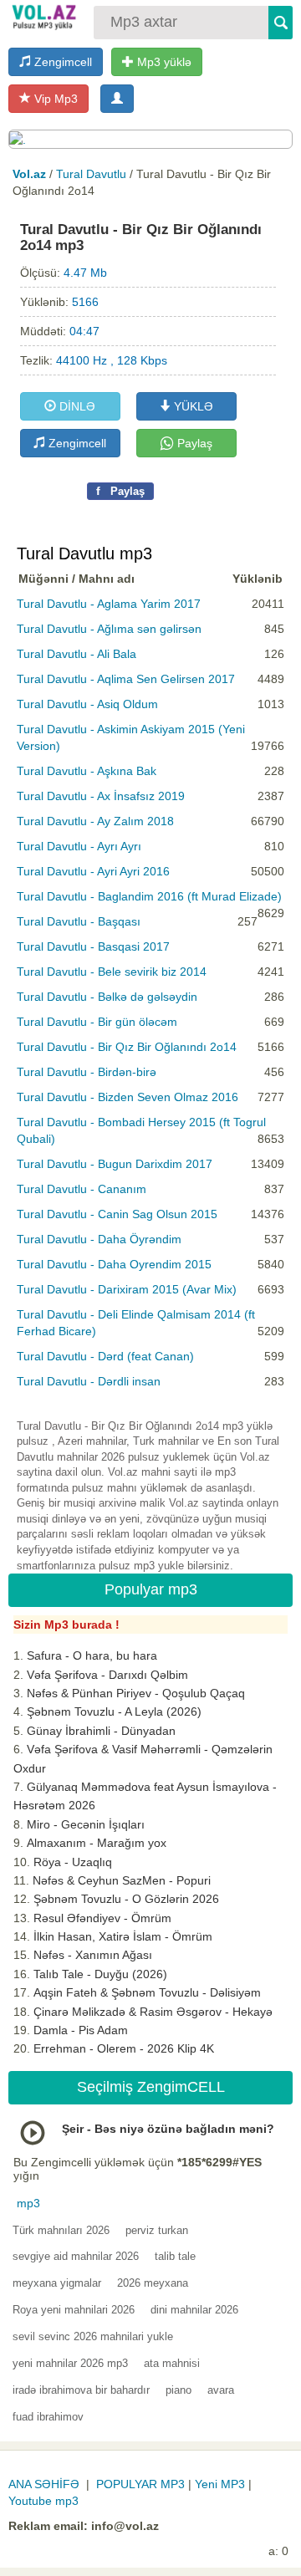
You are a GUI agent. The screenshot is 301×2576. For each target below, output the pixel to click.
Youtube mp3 (43, 2501)
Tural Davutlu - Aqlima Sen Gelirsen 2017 (126, 679)
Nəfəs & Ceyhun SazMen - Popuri (122, 1880)
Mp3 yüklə (163, 62)
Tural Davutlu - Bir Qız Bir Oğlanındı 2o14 (127, 1047)
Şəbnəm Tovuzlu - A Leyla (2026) (114, 1711)
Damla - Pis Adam (81, 2030)
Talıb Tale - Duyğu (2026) (100, 1974)
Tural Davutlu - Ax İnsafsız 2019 (101, 796)
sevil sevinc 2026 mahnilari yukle (93, 2336)
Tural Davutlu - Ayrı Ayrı (79, 846)
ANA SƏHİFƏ (44, 2484)
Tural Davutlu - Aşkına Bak (87, 771)
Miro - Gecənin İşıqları (86, 1824)
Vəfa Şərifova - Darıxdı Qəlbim (107, 1675)
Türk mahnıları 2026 (61, 2230)
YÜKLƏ (192, 406)
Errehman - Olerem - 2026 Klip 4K (124, 2048)
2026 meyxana (153, 2283)
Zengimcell (61, 62)
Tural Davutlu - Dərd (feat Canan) (105, 1356)
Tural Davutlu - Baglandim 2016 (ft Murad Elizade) (149, 896)
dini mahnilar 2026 (194, 2310)
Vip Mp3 (54, 99)
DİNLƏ (76, 406)
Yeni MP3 (220, 2484)
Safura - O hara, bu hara (92, 1655)
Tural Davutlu (91, 174)
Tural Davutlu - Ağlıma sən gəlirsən (109, 629)
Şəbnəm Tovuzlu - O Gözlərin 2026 (126, 1899)
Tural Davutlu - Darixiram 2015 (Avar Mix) (127, 1289)
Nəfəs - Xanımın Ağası (93, 1955)
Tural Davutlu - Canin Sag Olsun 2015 (117, 1214)
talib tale (175, 2256)
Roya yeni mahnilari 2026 (74, 2310)
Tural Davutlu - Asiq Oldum (87, 704)
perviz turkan (157, 2230)
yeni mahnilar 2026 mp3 (70, 2363)
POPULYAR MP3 (140, 2484)
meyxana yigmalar (57, 2283)
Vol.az (29, 174)
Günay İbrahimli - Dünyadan (101, 1731)
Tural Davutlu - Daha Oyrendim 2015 (114, 1264)
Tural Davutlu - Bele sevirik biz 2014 (112, 972)
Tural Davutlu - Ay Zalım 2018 (95, 821)
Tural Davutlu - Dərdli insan (89, 1381)
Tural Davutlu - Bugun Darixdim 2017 (115, 1164)
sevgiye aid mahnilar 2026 (76, 2256)
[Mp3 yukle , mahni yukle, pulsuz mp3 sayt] (43, 17)
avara (221, 2390)
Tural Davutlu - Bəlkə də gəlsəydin (107, 997)
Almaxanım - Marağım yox (97, 1843)
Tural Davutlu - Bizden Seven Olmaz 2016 (128, 1097)
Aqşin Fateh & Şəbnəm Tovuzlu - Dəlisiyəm (147, 1992)
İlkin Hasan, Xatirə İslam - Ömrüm (123, 1936)
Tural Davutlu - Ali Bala (77, 654)
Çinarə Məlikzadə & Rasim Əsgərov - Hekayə (153, 2012)
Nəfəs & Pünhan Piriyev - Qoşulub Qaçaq (136, 1693)
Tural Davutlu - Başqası (79, 921)
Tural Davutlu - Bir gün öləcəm (97, 1022)
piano (179, 2390)
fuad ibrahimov (48, 2417)
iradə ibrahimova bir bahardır (81, 2390)
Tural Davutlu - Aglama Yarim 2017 (109, 604)
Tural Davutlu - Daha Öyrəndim (99, 1239)
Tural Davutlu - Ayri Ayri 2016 (93, 871)
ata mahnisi (172, 2363)
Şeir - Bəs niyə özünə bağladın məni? (168, 2129)
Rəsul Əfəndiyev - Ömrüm (102, 1918)
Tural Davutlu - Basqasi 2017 (93, 946)
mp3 (28, 2203)
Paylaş (193, 443)
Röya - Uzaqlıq (73, 1862)
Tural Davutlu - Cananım (82, 1189)
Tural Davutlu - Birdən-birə (87, 1072)
